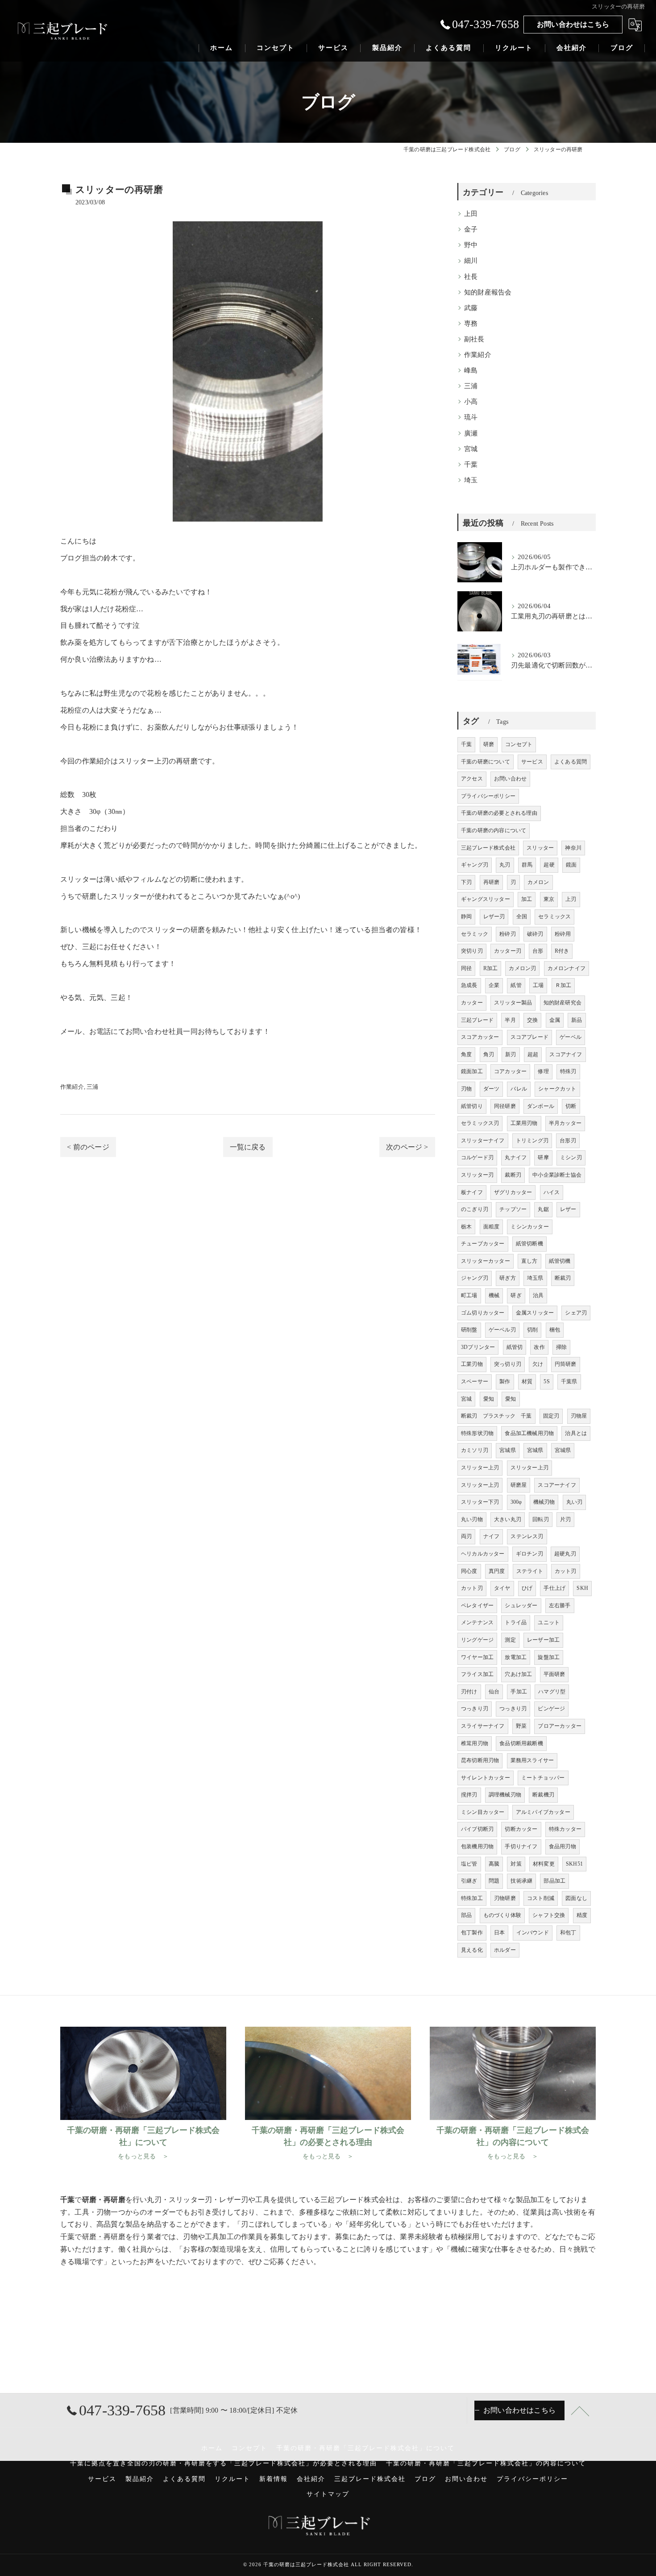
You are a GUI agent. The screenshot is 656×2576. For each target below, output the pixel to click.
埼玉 (471, 480)
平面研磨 (554, 1674)
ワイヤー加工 (477, 1657)
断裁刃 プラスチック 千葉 (496, 1416)
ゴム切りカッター (483, 1313)
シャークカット (557, 1089)
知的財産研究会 (563, 1003)
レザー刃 (494, 917)
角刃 (489, 1054)
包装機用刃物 (477, 1846)
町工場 (469, 1295)
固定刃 (551, 1416)
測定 (510, 1640)
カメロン (538, 882)
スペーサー (475, 1381)
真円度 (497, 1571)
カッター (472, 1003)
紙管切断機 (529, 1244)
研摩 (543, 1157)
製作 (505, 1381)
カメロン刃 (522, 968)
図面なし (576, 1898)
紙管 (516, 985)
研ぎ (516, 1295)
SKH (582, 1588)
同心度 (469, 1571)
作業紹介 (72, 1087)
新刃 (511, 1054)
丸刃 (505, 865)
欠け (538, 1364)
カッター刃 (508, 951)
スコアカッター (480, 1037)
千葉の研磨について (486, 762)
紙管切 (515, 1347)
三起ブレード (477, 1020)
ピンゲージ (551, 1709)
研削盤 (469, 1330)
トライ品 (516, 1622)
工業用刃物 (524, 1123)
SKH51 (574, 1864)
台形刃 (568, 1141)
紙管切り (472, 1106)
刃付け (469, 1692)
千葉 (471, 465)
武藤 (471, 308)
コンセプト (519, 744)
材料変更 (544, 1864)
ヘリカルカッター (483, 1554)
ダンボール (541, 1106)
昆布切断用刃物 (480, 1760)
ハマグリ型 (552, 1692)
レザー (568, 1209)
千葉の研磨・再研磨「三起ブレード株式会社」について (365, 2448)
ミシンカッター (529, 1227)
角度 (466, 1054)
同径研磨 (505, 1106)
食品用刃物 (563, 1846)
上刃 (571, 899)
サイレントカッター (486, 1778)
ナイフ (492, 1536)
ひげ (527, 1588)
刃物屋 (579, 1416)
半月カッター (565, 1123)
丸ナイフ (516, 1157)
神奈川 (573, 848)
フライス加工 (477, 1674)
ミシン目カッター (483, 1812)
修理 (543, 1071)
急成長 (469, 985)
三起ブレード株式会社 (488, 848)
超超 (533, 1054)
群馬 (527, 865)
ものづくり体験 (502, 1915)
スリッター (540, 848)
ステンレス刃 (527, 1536)
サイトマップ (328, 2494)
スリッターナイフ (483, 1141)
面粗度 (492, 1227)
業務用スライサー (532, 1760)
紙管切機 (560, 1261)
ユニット (549, 1622)
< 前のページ (88, 1147)
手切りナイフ (521, 1846)
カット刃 (566, 1571)
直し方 (529, 1261)
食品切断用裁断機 (521, 1743)
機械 (494, 1295)
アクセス (472, 779)
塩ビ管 (469, 1864)
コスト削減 (541, 1898)
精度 (582, 1915)
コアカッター (510, 1071)
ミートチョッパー (543, 1778)
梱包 (555, 1330)
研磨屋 (519, 1485)
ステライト (530, 1571)
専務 (471, 324)
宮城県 (508, 1450)
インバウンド (533, 1933)
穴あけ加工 (518, 1674)
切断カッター (521, 1829)
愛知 (489, 1399)
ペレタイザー (477, 1605)
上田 (471, 214)
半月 (510, 1020)
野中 (471, 245)
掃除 (561, 1347)
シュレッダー (521, 1605)
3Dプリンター (478, 1347)
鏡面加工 (472, 1071)
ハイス (552, 1192)
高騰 (494, 1864)
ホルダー (505, 1950)
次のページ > (407, 1147)
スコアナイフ (566, 1054)
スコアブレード (529, 1037)
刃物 (466, 1089)
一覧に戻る (248, 1147)
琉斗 (471, 417)
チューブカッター (483, 1244)
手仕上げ (554, 1588)
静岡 (466, 917)
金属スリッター (535, 1313)
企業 (494, 985)
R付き (562, 951)
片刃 (565, 1519)
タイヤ (502, 1588)
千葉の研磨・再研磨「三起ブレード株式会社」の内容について (486, 2463)
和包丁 (568, 1933)
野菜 (521, 1726)
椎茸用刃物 (475, 1743)
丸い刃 (575, 1502)
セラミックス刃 (480, 1123)
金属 (555, 1020)
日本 (499, 1933)
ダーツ (492, 1089)
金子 (471, 229)
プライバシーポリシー (488, 796)
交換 (532, 1020)
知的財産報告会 (488, 292)
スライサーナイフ (483, 1726)
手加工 (519, 1692)
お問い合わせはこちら (573, 24)
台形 (538, 951)
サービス (532, 762)
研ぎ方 (508, 1278)
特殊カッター (565, 1829)
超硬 (549, 865)
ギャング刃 (475, 865)
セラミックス (554, 917)
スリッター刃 (477, 1175)
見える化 (472, 1950)
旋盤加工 (549, 1657)
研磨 (190, 761)
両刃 (466, 1536)
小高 (471, 402)
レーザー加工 (543, 1640)
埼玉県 (535, 1278)
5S (546, 1381)
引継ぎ (469, 1881)
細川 (471, 261)
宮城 (471, 449)
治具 (538, 1295)
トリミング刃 (532, 1141)
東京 (549, 899)
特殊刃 (568, 1071)
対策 (516, 1864)
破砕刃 (535, 934)
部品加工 (554, 1881)
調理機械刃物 (505, 1795)
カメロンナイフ (567, 968)
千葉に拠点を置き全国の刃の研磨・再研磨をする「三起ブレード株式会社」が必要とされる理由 (224, 2463)
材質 (527, 1381)
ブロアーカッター (560, 1726)
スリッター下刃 (480, 1502)
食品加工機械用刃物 (529, 1433)
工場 (538, 985)
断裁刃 (563, 1278)
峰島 (471, 370)
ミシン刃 (571, 1157)
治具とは (576, 1433)
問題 (494, 1881)
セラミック (475, 934)
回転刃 (541, 1519)
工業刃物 (472, 1364)
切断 (571, 1106)
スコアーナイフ (557, 1485)
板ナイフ (472, 1192)
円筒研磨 (566, 1364)
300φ (516, 1502)
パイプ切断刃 (477, 1829)
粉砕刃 (508, 934)
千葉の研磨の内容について (494, 830)
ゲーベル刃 (502, 1330)
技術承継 (521, 1881)
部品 (466, 1915)
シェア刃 (576, 1313)
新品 (577, 1020)
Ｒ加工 (563, 985)
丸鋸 (543, 1209)
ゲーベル (571, 1037)
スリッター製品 (513, 1003)
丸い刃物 (472, 1519)
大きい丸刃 (508, 1519)
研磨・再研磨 (104, 2237)
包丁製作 (472, 1933)
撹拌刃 (469, 1795)
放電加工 (516, 1657)
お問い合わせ (510, 779)
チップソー (513, 1209)
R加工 (491, 968)
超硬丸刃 (565, 1554)
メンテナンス (477, 1622)
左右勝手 (560, 1605)
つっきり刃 (475, 1709)
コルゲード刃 (477, 1157)
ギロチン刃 (529, 1554)
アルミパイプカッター (543, 1812)
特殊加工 (472, 1898)
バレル (519, 1089)
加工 (527, 899)
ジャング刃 (475, 1278)
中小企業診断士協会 (557, 1175)
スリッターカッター (486, 1261)
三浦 (92, 1087)
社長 (471, 277)
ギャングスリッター (486, 899)
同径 (466, 968)
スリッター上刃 (480, 1468)
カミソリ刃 (475, 1450)
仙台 (494, 1692)
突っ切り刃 (508, 1364)
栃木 (466, 1227)
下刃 (466, 882)
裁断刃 (513, 1175)
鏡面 (571, 865)
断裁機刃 (543, 1795)
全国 (522, 917)
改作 (539, 1347)
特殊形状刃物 (477, 1433)
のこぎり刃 (475, 1209)
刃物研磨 (505, 1898)
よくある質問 (571, 762)
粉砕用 (563, 934)
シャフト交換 (549, 1915)
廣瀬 (471, 433)
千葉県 (569, 1381)
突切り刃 (472, 951)
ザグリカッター (513, 1192)
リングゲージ (477, 1640)
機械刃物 (544, 1502)
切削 (532, 1330)
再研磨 (492, 882)
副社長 (474, 339)
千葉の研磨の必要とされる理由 (499, 813)
